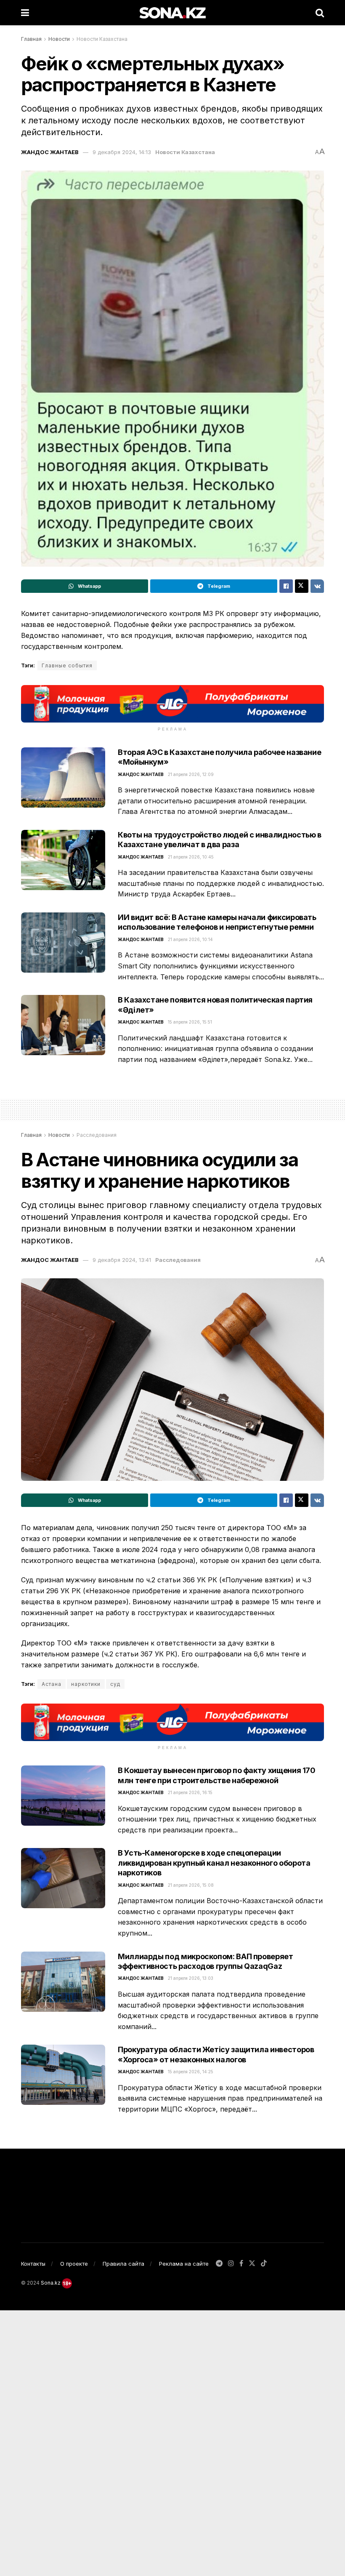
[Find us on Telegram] (219, 2264)
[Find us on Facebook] (241, 2264)
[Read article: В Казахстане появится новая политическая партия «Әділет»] (63, 1025)
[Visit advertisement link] (172, 704)
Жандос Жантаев (50, 152)
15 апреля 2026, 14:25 (191, 2072)
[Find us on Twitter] (252, 2264)
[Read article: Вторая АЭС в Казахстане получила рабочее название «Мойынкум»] (63, 777)
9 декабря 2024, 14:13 (122, 152)
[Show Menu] (25, 13)
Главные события (67, 665)
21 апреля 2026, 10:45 (191, 857)
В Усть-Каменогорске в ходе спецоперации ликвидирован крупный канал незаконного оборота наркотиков (214, 1863)
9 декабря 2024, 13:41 (122, 1260)
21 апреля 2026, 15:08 (191, 1885)
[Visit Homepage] (172, 13)
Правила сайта (123, 2264)
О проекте (74, 2264)
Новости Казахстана (102, 39)
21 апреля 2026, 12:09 (191, 774)
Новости (59, 39)
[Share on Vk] (317, 586)
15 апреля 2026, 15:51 (190, 1022)
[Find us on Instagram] (231, 2264)
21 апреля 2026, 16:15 (190, 1792)
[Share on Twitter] (302, 586)
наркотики (86, 1684)
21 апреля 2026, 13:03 (191, 1978)
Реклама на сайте (184, 2264)
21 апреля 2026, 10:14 (190, 939)
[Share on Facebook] (286, 586)
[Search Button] (320, 13)
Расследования (97, 1135)
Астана (52, 1684)
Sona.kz (51, 2283)
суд (115, 1684)
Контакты (33, 2264)
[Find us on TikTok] (264, 2264)
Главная (31, 39)
